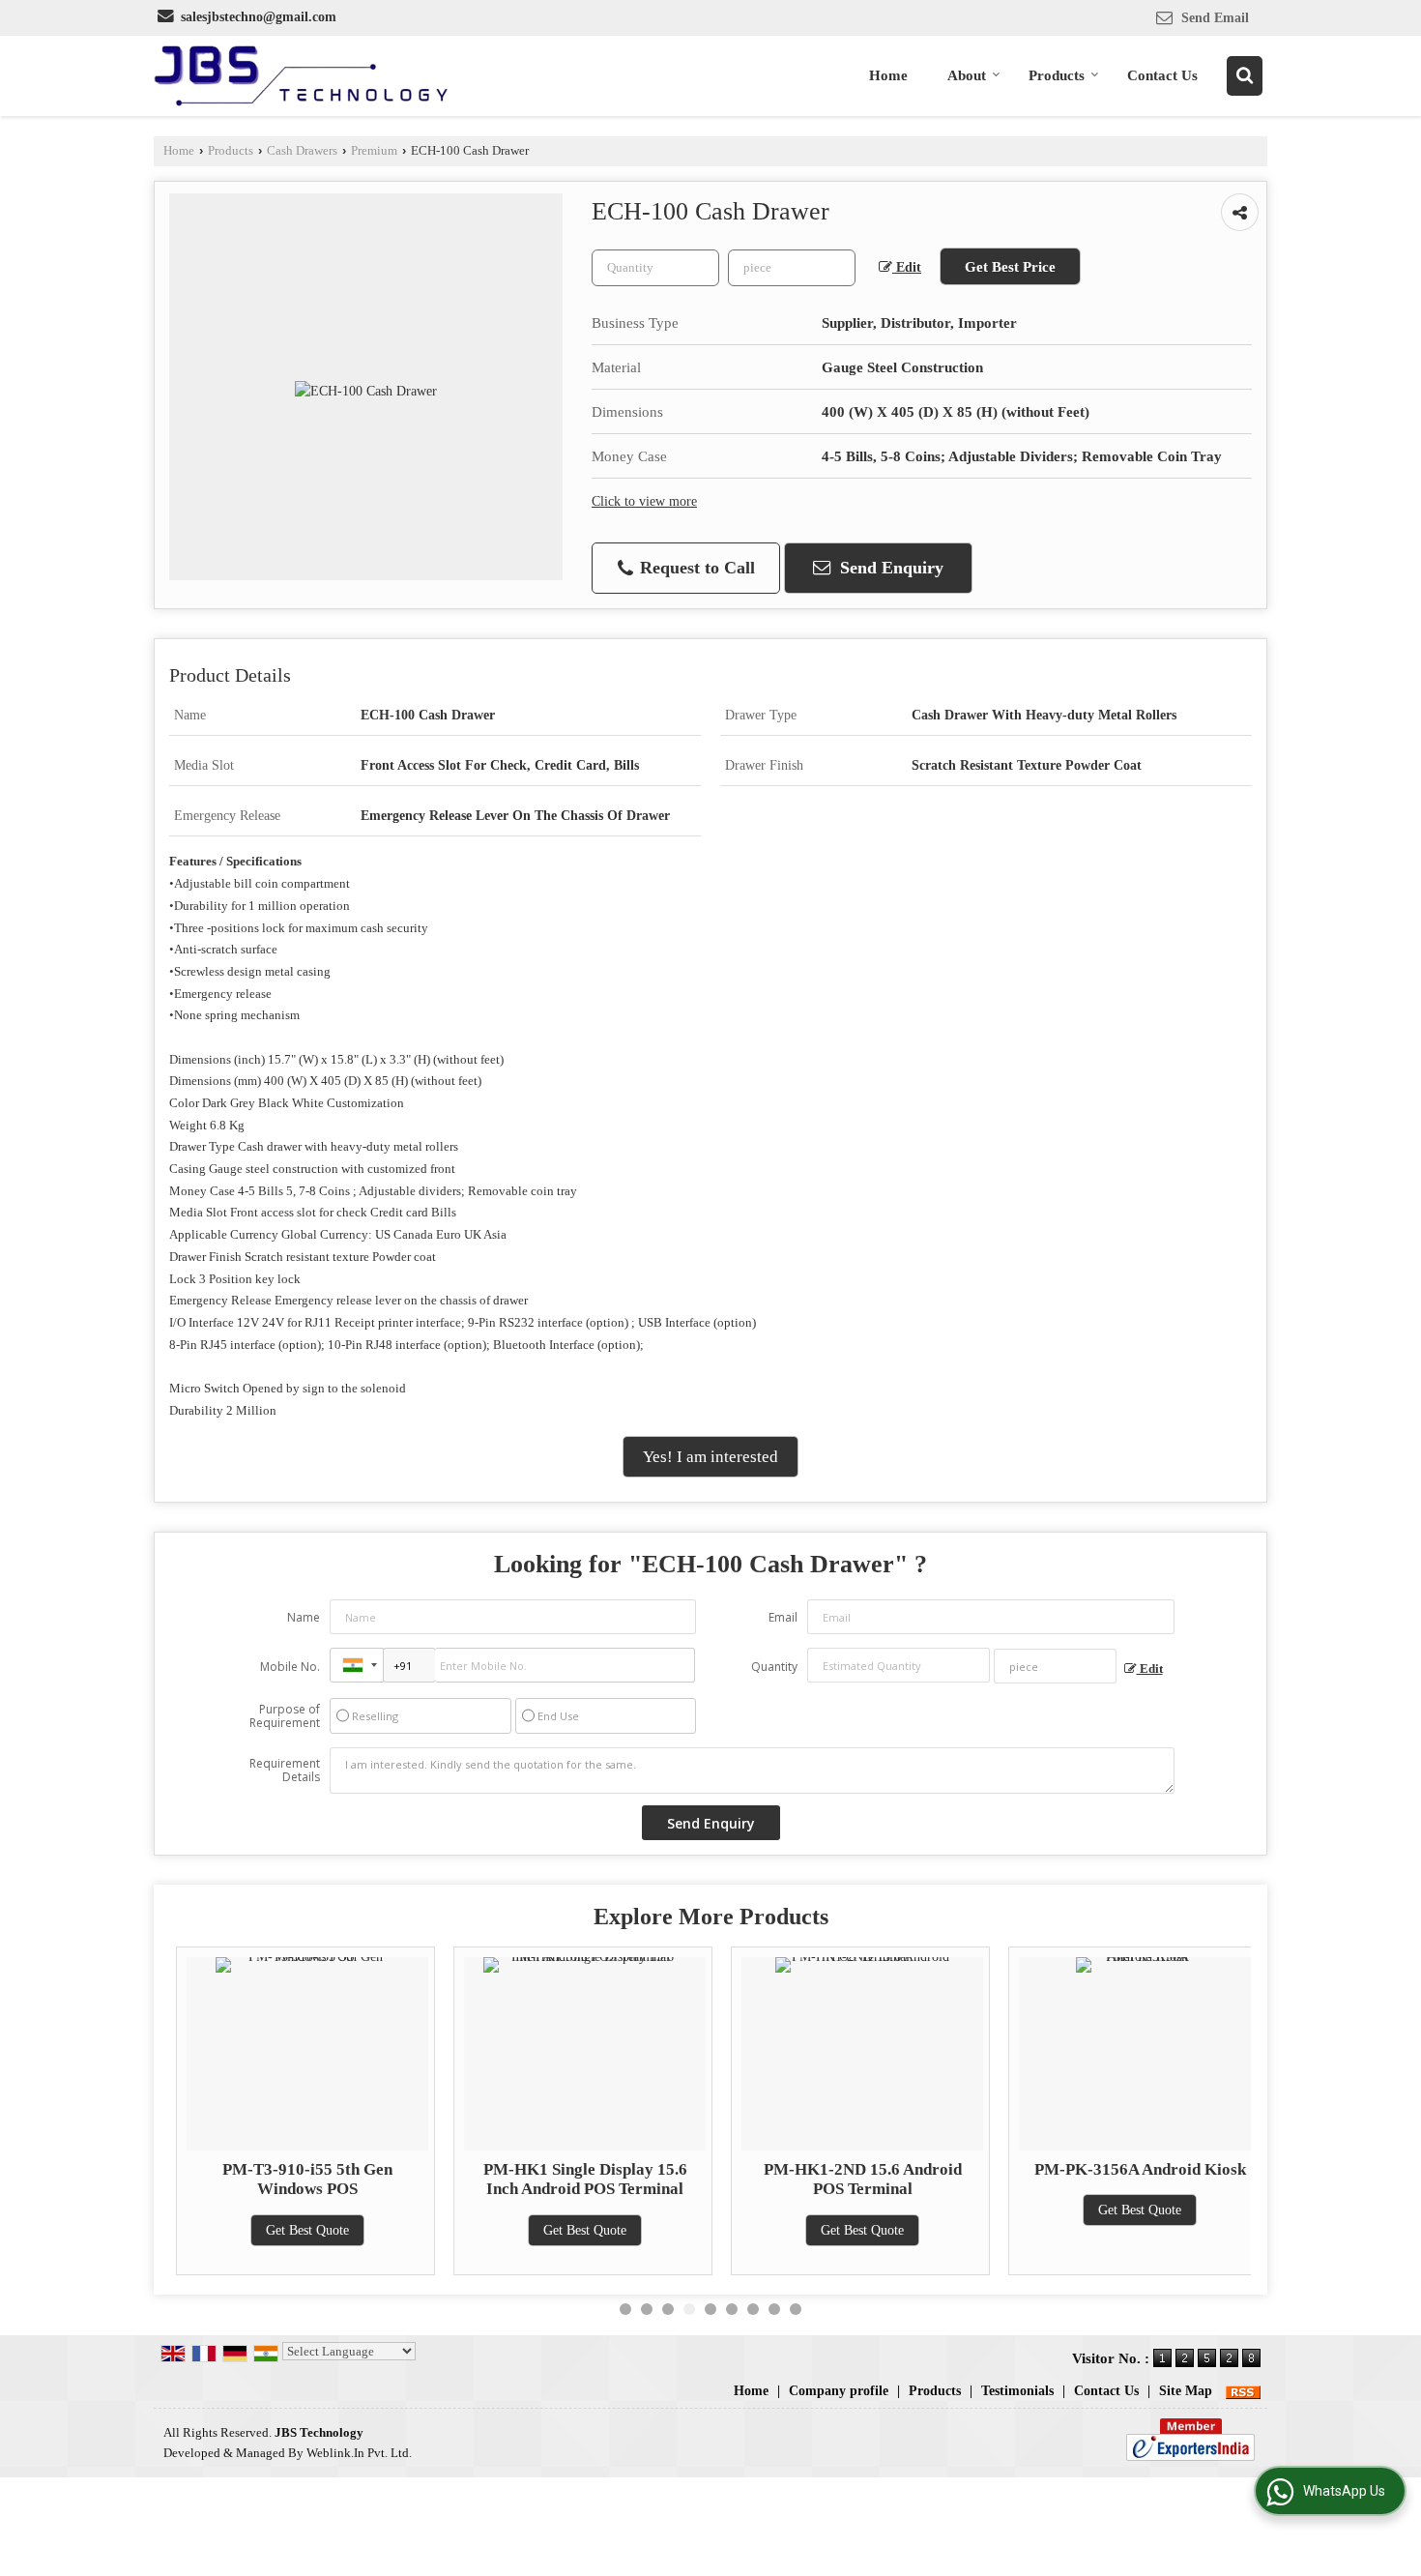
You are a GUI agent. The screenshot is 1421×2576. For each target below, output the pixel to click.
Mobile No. (290, 1667)
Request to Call (695, 568)
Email (783, 1617)
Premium (374, 151)
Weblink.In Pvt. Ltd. (359, 2453)
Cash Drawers (302, 151)
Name (304, 1617)
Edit (907, 267)
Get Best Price (1010, 266)
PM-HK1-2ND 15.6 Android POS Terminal (857, 2179)
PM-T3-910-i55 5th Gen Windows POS (303, 2179)
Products (1057, 75)
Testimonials (1017, 2391)
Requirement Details (285, 1771)
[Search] (1245, 76)
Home (888, 75)
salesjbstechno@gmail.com (259, 17)
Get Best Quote (303, 2230)
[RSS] (1243, 2391)
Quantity (774, 1667)
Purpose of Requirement (285, 1716)
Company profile (839, 2391)
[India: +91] (357, 1665)
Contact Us (1162, 75)
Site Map (1186, 2391)
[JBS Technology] (301, 76)
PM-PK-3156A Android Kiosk (1134, 2169)
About (967, 75)
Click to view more (644, 501)
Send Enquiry (889, 568)
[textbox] (792, 268)
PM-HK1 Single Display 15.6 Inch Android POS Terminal (580, 2179)
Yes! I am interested (710, 1457)
